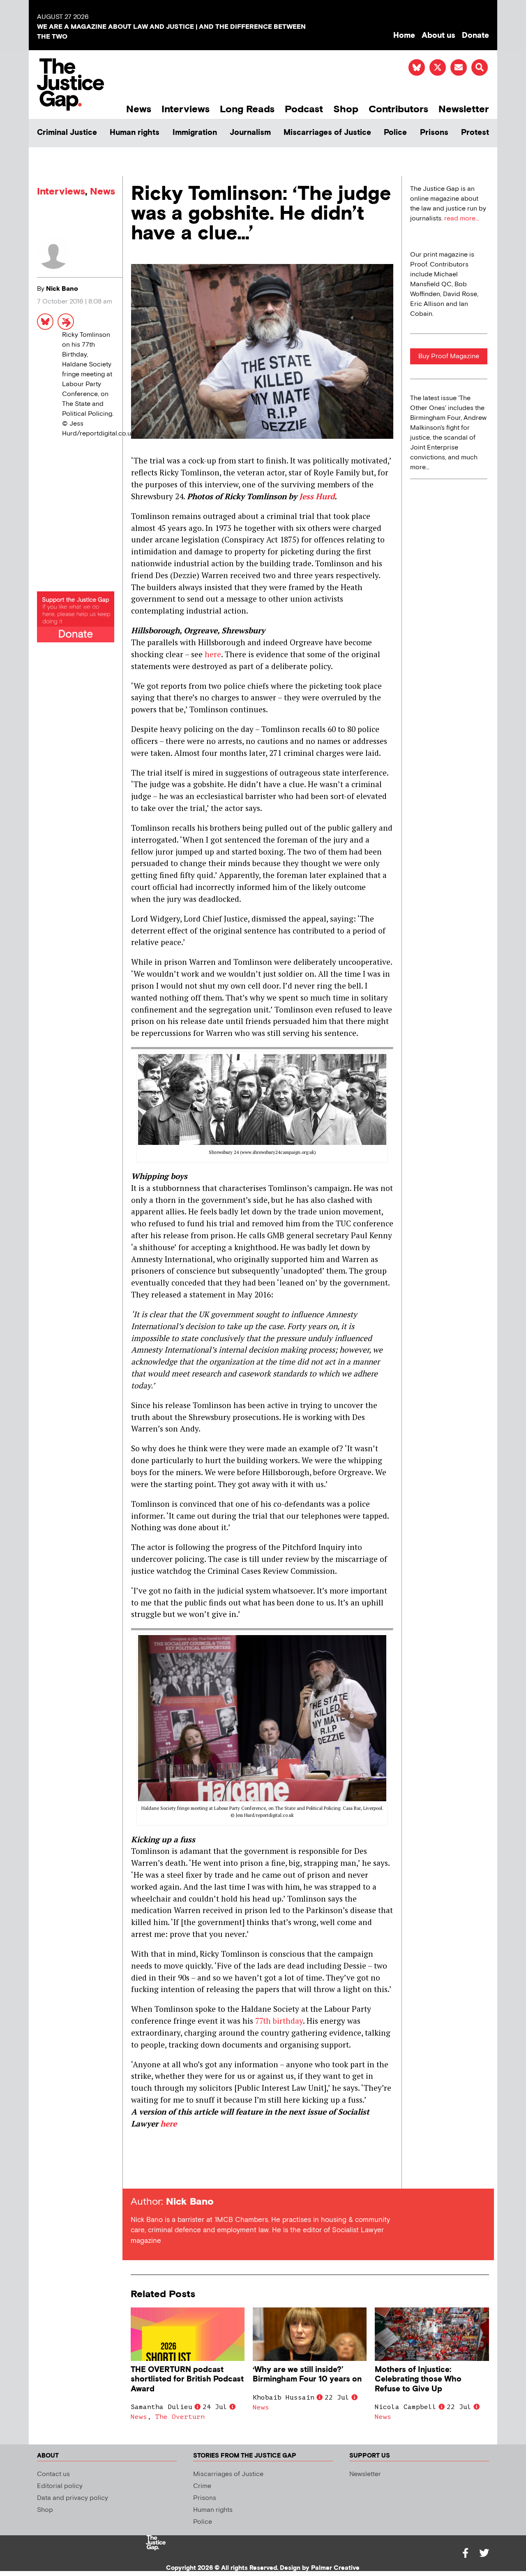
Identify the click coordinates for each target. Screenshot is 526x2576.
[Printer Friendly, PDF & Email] (137, 2174)
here (213, 654)
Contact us (53, 2474)
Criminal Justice (67, 133)
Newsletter (464, 109)
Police (395, 133)
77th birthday (279, 2021)
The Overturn (180, 2417)
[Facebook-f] (465, 2553)
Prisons (434, 133)
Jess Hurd (317, 496)
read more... (462, 219)
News (139, 109)
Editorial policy (60, 2486)
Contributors (398, 109)
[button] (480, 67)
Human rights (135, 133)
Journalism (250, 133)
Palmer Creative (335, 2568)
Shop (346, 109)
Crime (202, 2486)
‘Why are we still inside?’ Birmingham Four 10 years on (307, 2374)
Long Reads (247, 109)
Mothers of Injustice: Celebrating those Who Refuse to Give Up (418, 2379)
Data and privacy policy (73, 2498)
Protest (475, 133)
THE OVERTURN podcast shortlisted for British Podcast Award (187, 2379)
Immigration (195, 133)
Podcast (304, 109)
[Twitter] (484, 2553)
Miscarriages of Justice (327, 133)
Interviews (186, 109)
